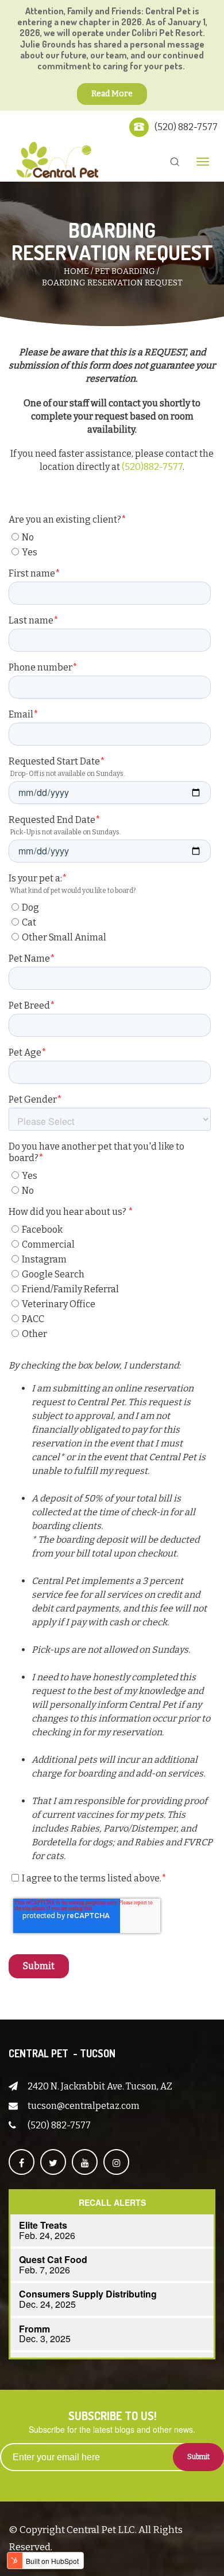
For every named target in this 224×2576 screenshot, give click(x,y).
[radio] (111, 537)
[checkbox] (110, 543)
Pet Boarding (125, 271)
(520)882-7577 (152, 467)
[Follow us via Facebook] (22, 2162)
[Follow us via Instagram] (116, 2162)
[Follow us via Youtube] (85, 2162)
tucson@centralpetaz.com (84, 2106)
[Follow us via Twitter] (53, 2162)
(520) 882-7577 (186, 127)
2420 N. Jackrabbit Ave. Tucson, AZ (100, 2086)
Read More (112, 94)
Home (76, 271)
